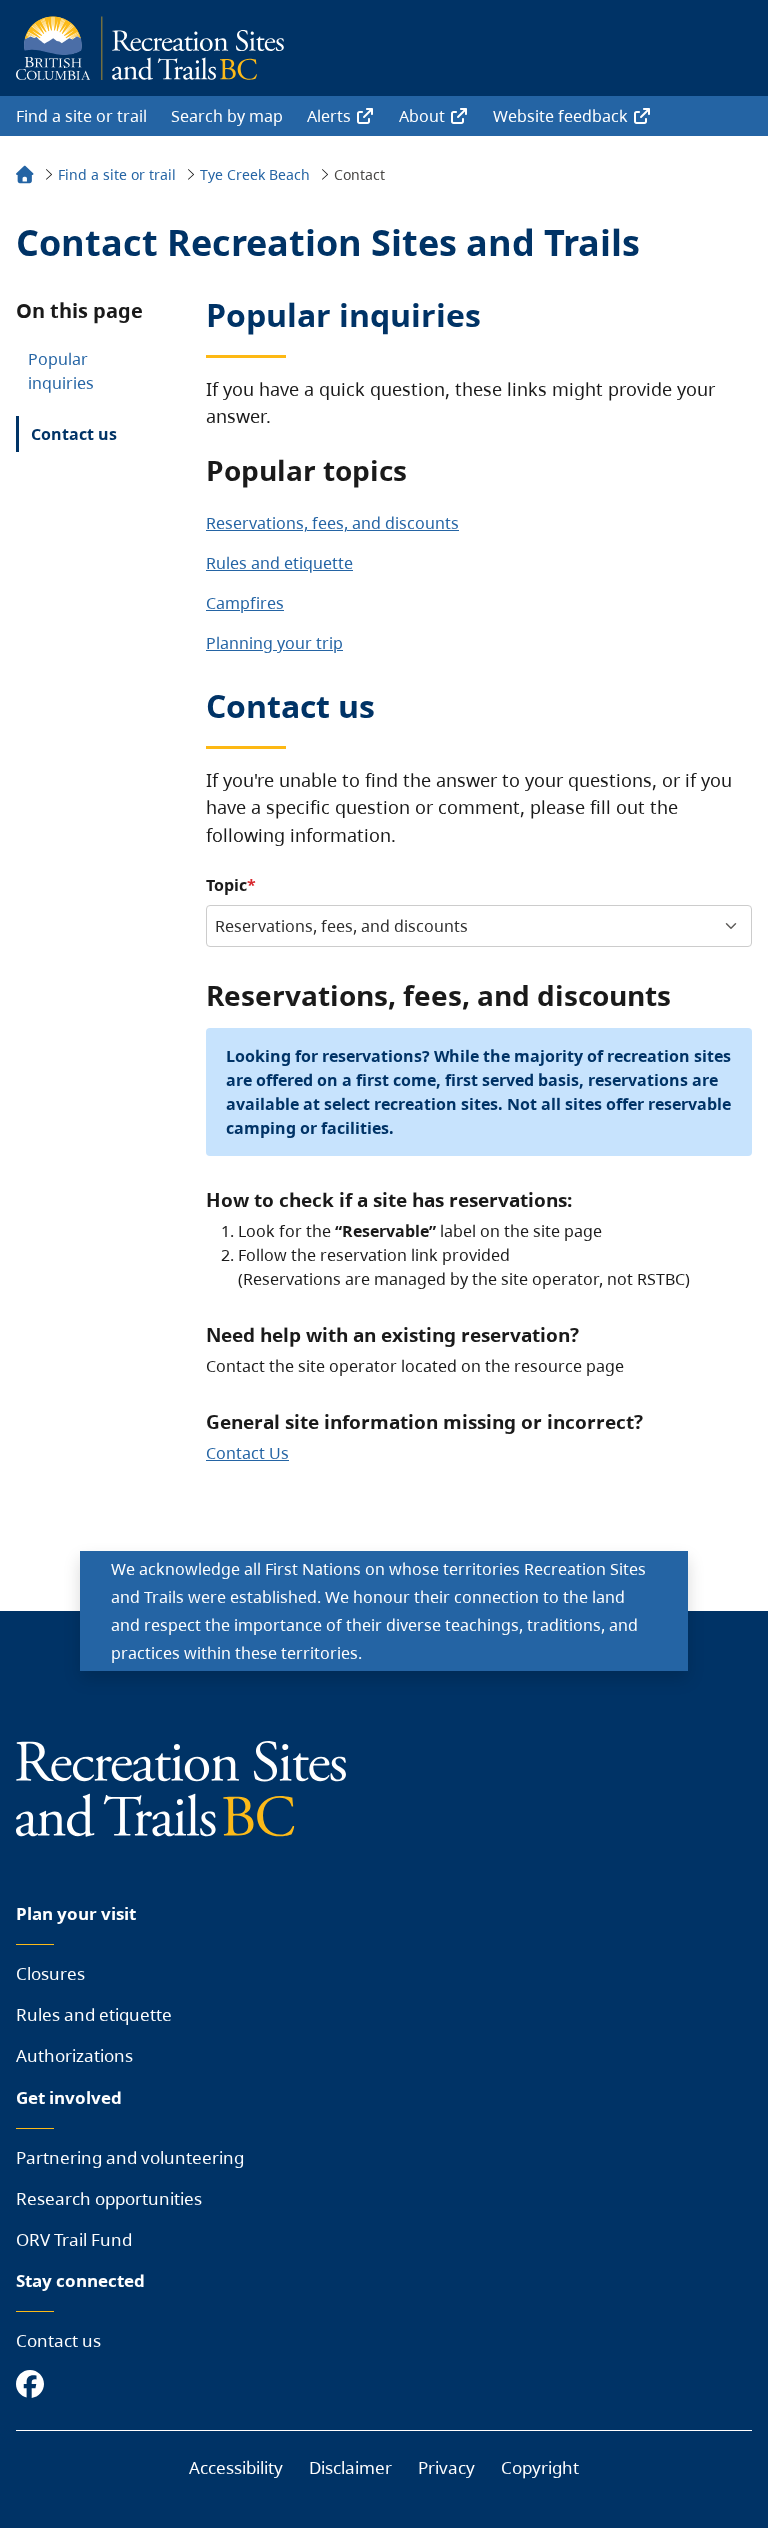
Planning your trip (274, 643)
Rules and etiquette (279, 563)
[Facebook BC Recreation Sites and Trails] (35, 2385)
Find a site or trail (81, 116)
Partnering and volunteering (130, 2157)
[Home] (25, 177)
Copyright (540, 2467)
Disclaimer (350, 2467)
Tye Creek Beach (255, 174)
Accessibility (236, 2467)
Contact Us (247, 1453)
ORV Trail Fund (74, 2239)
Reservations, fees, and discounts (332, 523)
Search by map (227, 116)
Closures (50, 1973)
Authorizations (74, 2055)
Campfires (245, 603)
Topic (226, 885)
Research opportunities (109, 2198)
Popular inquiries (61, 371)
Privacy (446, 2467)
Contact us (74, 434)
